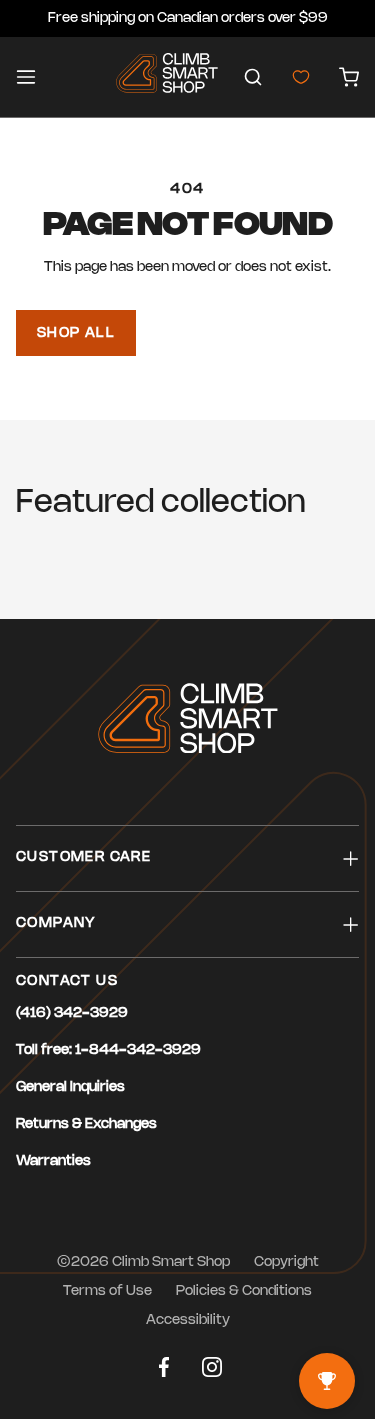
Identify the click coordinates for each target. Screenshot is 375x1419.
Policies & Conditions (244, 1291)
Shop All (76, 333)
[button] (253, 77)
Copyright (286, 1262)
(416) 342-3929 (72, 1013)
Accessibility (188, 1320)
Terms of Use (107, 1291)
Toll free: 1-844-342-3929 (108, 1050)
